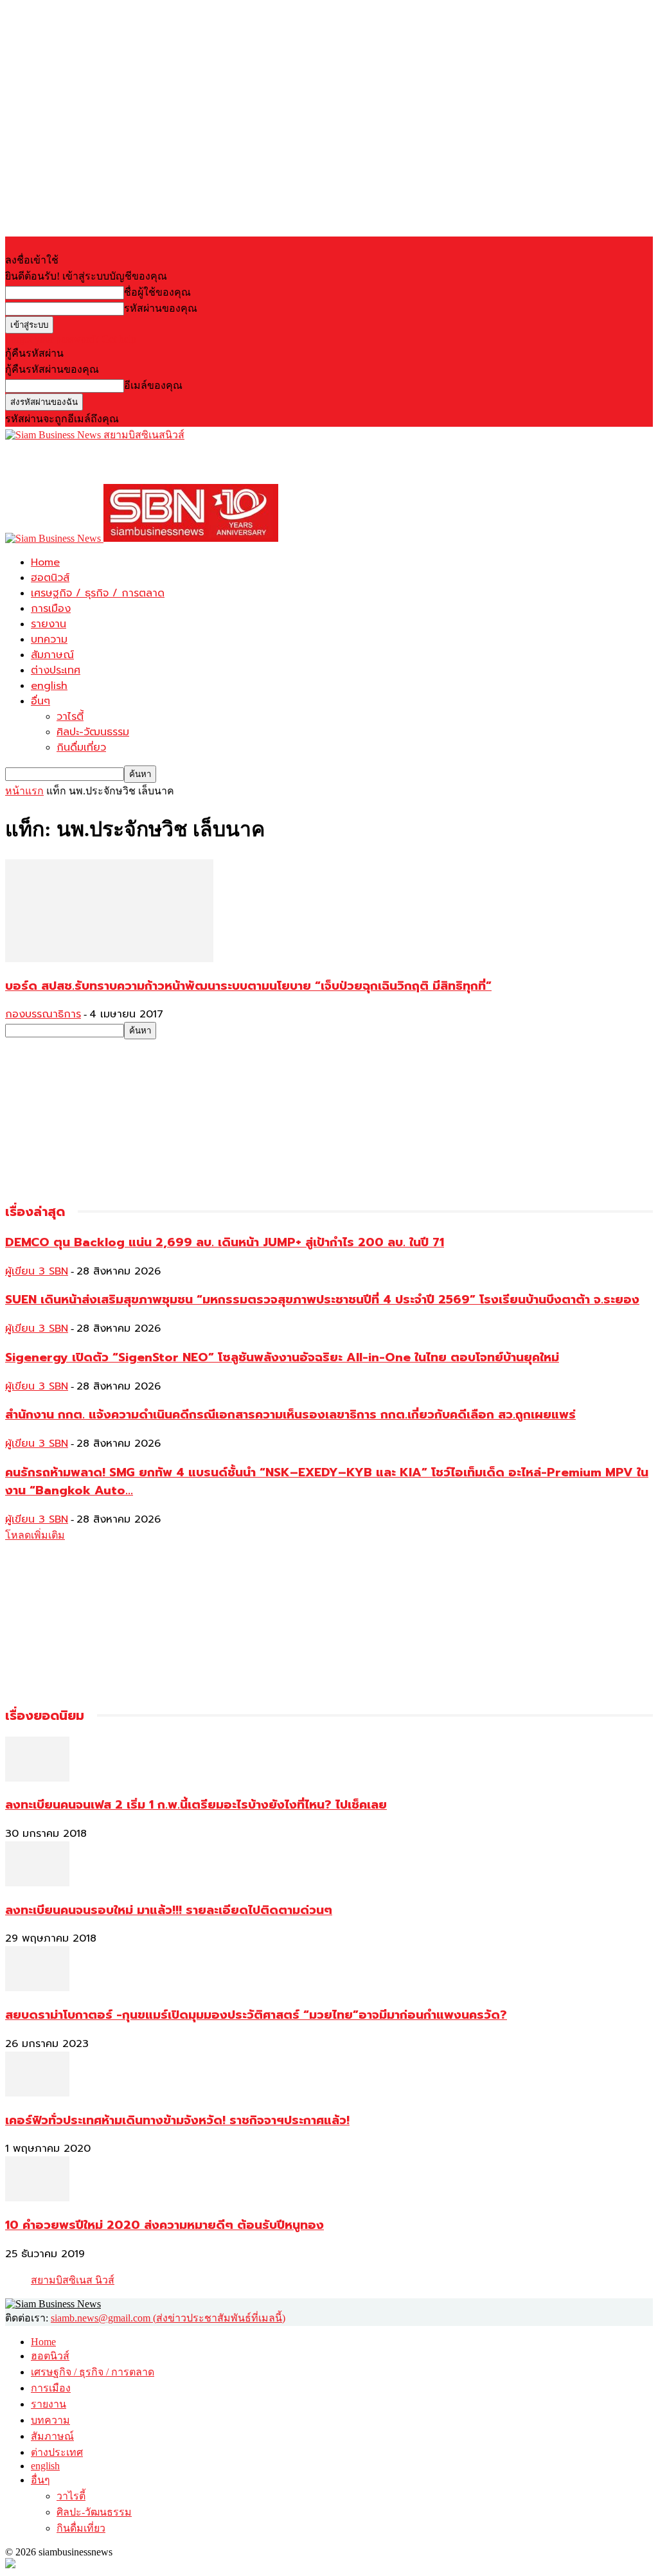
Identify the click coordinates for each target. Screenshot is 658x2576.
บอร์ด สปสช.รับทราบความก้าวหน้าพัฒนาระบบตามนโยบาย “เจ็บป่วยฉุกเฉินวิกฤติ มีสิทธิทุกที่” (248, 986)
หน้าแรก (24, 791)
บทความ (49, 640)
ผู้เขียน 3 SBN (37, 1271)
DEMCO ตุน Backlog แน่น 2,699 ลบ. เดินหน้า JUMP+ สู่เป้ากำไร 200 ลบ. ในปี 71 (225, 1242)
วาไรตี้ (70, 717)
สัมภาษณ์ (52, 655)
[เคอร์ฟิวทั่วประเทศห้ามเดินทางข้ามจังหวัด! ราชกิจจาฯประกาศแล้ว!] (37, 2093)
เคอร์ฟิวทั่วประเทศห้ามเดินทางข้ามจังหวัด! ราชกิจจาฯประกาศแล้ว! (177, 2120)
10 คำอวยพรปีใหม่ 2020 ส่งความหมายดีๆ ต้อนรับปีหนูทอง (164, 2225)
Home (45, 562)
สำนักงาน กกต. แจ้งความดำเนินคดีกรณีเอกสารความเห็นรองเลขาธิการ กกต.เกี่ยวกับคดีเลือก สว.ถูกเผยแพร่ (290, 1415)
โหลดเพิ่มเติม (35, 1535)
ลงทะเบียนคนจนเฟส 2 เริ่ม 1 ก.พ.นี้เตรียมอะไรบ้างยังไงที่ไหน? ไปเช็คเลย (196, 1805)
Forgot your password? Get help (71, 339)
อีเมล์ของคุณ (153, 385)
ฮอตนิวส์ (50, 578)
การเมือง (51, 609)
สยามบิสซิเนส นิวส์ (73, 2280)
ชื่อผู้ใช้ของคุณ (157, 292)
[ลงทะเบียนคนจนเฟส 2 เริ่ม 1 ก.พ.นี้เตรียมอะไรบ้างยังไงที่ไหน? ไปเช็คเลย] (37, 1778)
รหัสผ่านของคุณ (161, 308)
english (49, 686)
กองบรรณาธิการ (43, 1014)
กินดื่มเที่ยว (81, 747)
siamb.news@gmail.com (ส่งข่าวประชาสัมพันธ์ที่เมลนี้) (168, 2318)
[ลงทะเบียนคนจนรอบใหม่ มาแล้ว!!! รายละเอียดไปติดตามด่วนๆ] (37, 1883)
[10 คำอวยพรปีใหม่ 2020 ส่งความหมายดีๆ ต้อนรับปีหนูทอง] (37, 2198)
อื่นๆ (40, 701)
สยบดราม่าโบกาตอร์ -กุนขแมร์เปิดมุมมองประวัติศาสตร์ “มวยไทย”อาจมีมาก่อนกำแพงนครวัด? (256, 2015)
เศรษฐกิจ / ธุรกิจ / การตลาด (98, 593)
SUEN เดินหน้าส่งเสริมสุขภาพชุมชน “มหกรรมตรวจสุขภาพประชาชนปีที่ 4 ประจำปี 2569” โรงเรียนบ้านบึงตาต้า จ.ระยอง (322, 1300)
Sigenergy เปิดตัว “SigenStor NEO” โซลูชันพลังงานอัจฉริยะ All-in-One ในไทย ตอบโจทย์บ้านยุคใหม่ (282, 1357)
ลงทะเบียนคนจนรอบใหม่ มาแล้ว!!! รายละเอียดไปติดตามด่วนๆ (169, 1910)
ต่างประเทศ (56, 670)
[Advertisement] (156, 462)
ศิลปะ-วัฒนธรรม (93, 732)
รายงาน (49, 624)
